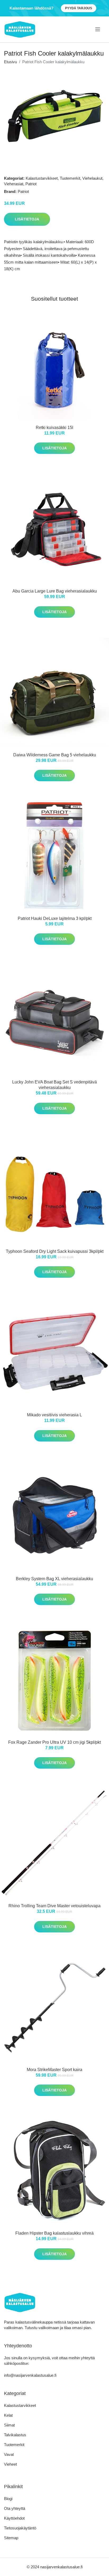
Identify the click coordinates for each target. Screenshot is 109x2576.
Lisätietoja (27, 219)
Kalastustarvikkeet (42, 178)
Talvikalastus (15, 2435)
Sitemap (11, 2538)
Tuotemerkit (70, 178)
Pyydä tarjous (79, 8)
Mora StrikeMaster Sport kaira (54, 2070)
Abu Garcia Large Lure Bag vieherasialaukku (55, 591)
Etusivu (10, 62)
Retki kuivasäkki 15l (54, 428)
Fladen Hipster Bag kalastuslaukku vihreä (54, 2233)
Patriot (31, 184)
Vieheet (10, 2464)
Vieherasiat (14, 184)
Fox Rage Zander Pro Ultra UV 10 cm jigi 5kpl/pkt (54, 1742)
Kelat (8, 2415)
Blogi (8, 2499)
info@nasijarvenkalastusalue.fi (30, 2375)
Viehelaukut (92, 178)
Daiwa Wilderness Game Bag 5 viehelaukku (55, 755)
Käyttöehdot (14, 2518)
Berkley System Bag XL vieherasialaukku (54, 1579)
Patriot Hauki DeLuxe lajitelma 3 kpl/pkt (55, 918)
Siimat (9, 2425)
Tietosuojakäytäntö (20, 2528)
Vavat (9, 2454)
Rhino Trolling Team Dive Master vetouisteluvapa (54, 1906)
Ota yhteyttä (15, 2508)
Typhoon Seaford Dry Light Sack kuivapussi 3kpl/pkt (55, 1251)
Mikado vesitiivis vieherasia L (54, 1415)
